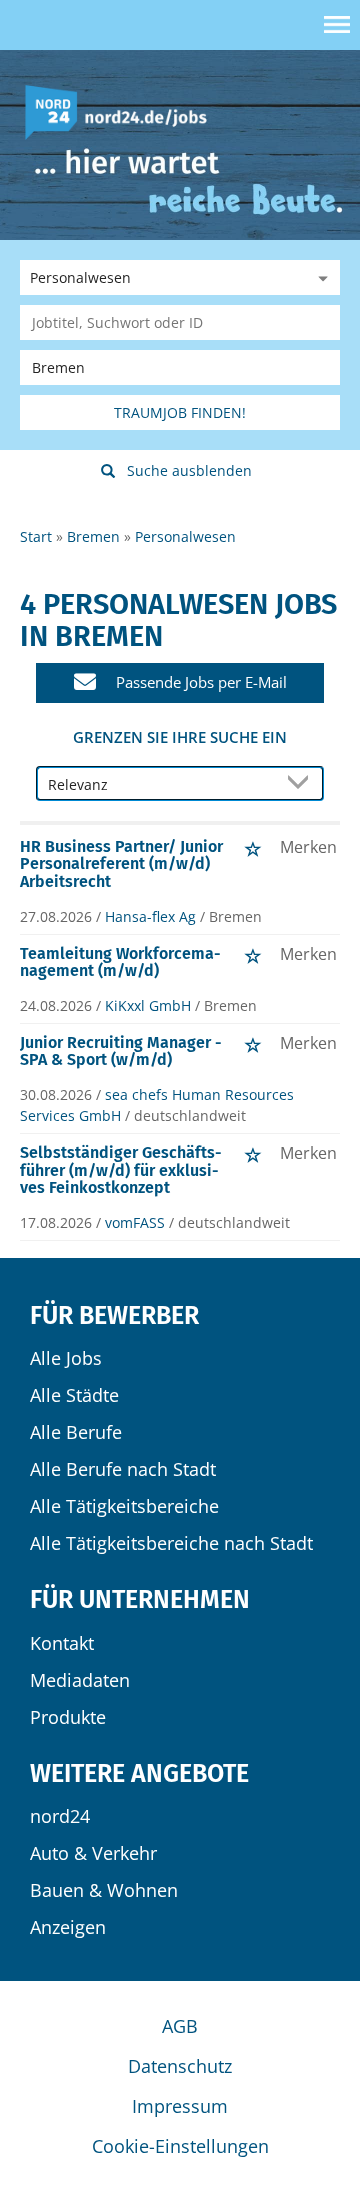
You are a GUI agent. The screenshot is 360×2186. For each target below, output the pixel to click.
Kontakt (62, 1643)
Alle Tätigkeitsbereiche (124, 1506)
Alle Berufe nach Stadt (123, 1469)
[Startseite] (123, 110)
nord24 (60, 1816)
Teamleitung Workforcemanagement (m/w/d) (120, 962)
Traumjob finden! (180, 412)
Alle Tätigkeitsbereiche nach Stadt (171, 1543)
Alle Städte (74, 1395)
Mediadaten (80, 1680)
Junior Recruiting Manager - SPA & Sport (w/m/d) (121, 1051)
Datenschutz (180, 2066)
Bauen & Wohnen (104, 1890)
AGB (180, 2026)
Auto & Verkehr (93, 1853)
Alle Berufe (76, 1432)
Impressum (180, 2106)
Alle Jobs (66, 1358)
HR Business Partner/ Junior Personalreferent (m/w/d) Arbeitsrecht (121, 864)
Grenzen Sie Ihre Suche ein (180, 737)
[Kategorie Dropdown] (320, 277)
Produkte (68, 1717)
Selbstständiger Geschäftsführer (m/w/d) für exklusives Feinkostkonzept (121, 1170)
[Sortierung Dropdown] (302, 784)
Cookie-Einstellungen (180, 2146)
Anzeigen (68, 1927)
